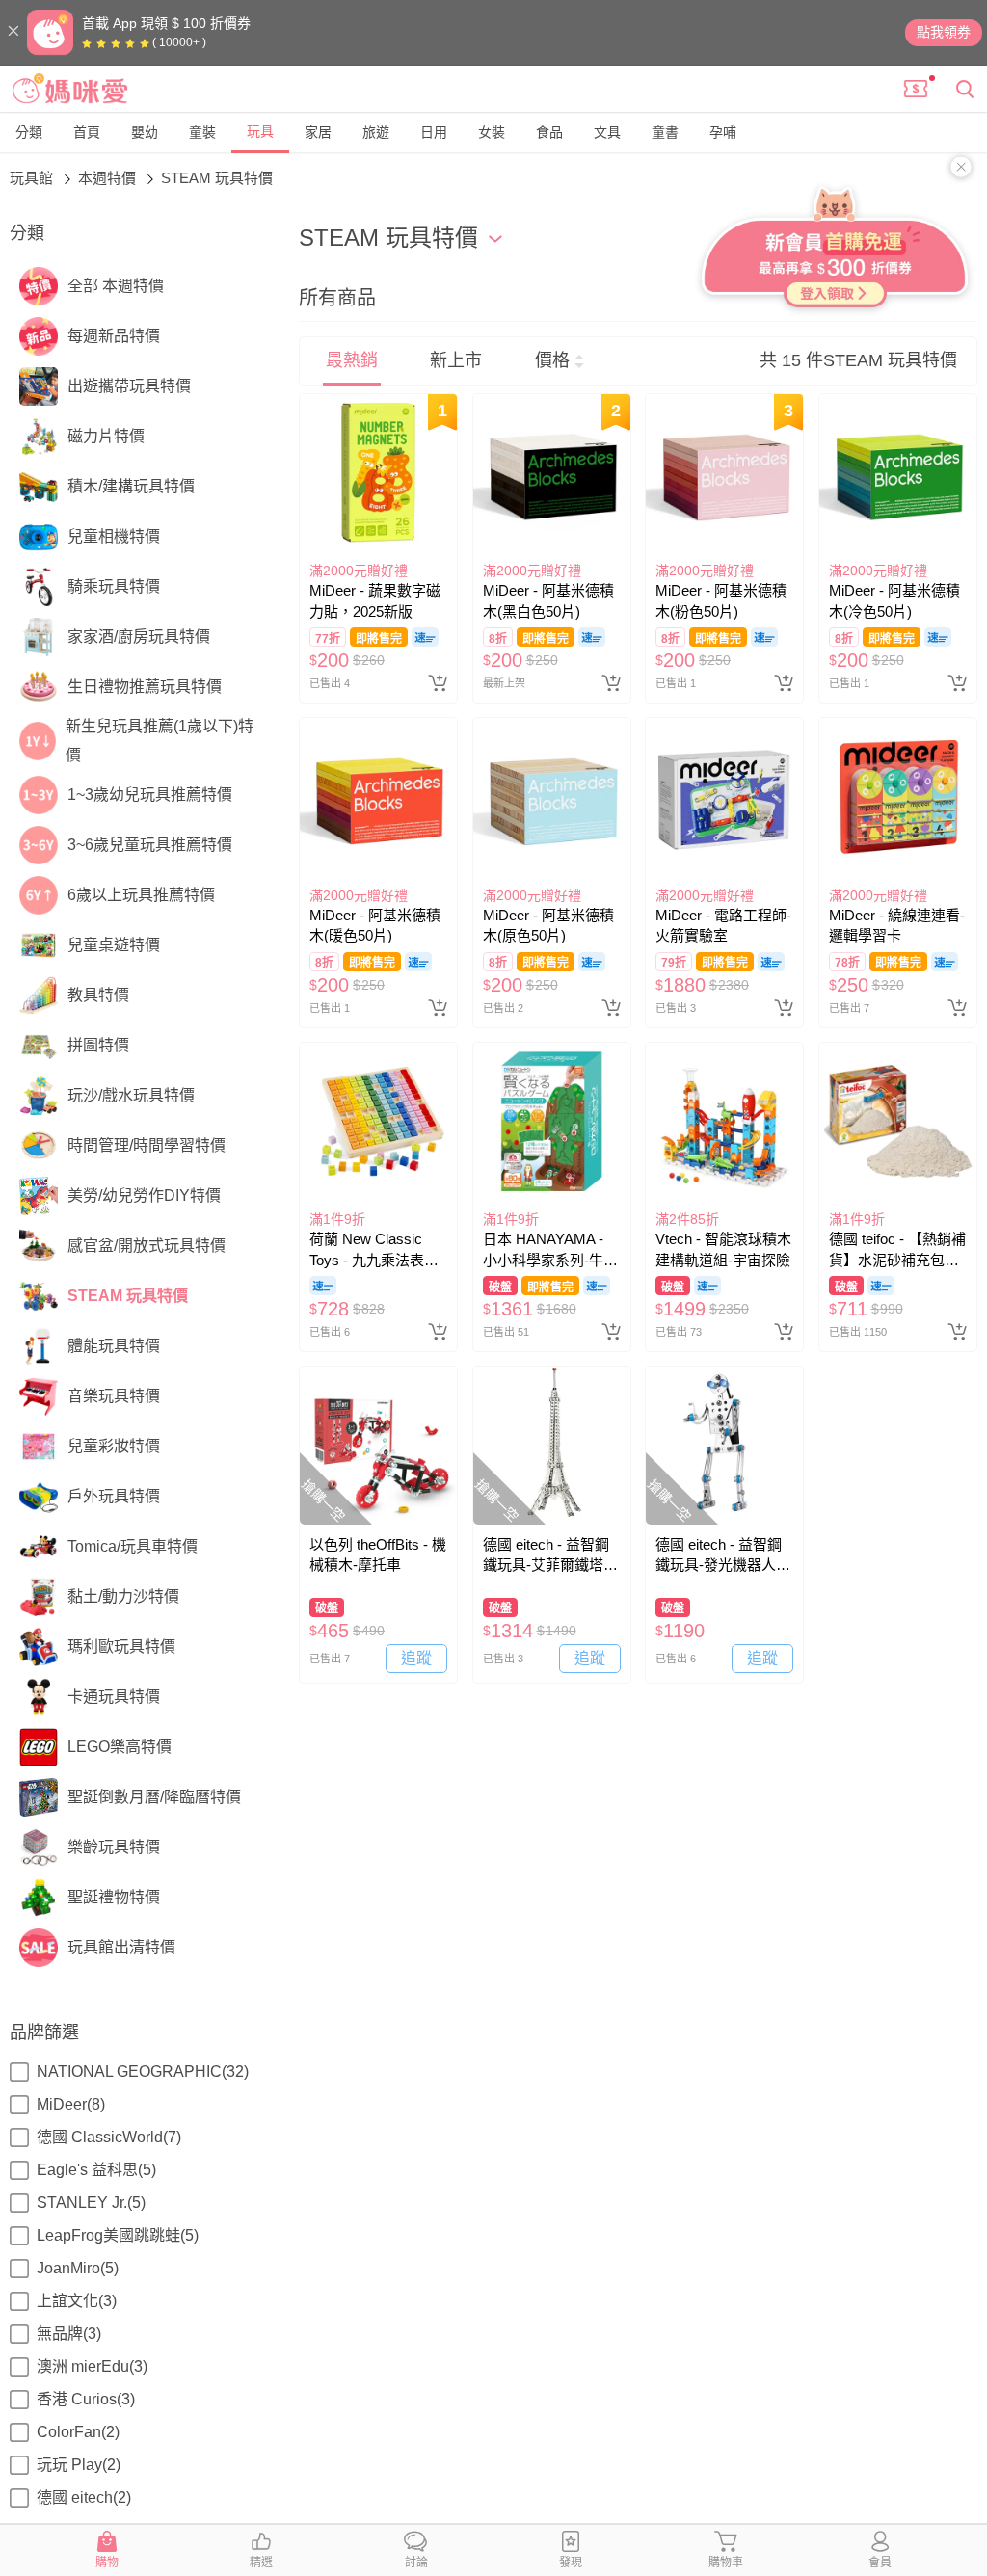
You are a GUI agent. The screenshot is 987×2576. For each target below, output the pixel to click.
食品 (549, 132)
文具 (607, 132)
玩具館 (33, 178)
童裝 (202, 132)
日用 (434, 132)
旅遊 (376, 132)
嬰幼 (145, 132)
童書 (665, 132)
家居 (318, 132)
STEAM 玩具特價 (217, 178)
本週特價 (109, 178)
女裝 (492, 132)
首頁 (87, 132)
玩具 (260, 131)
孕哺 (723, 132)
